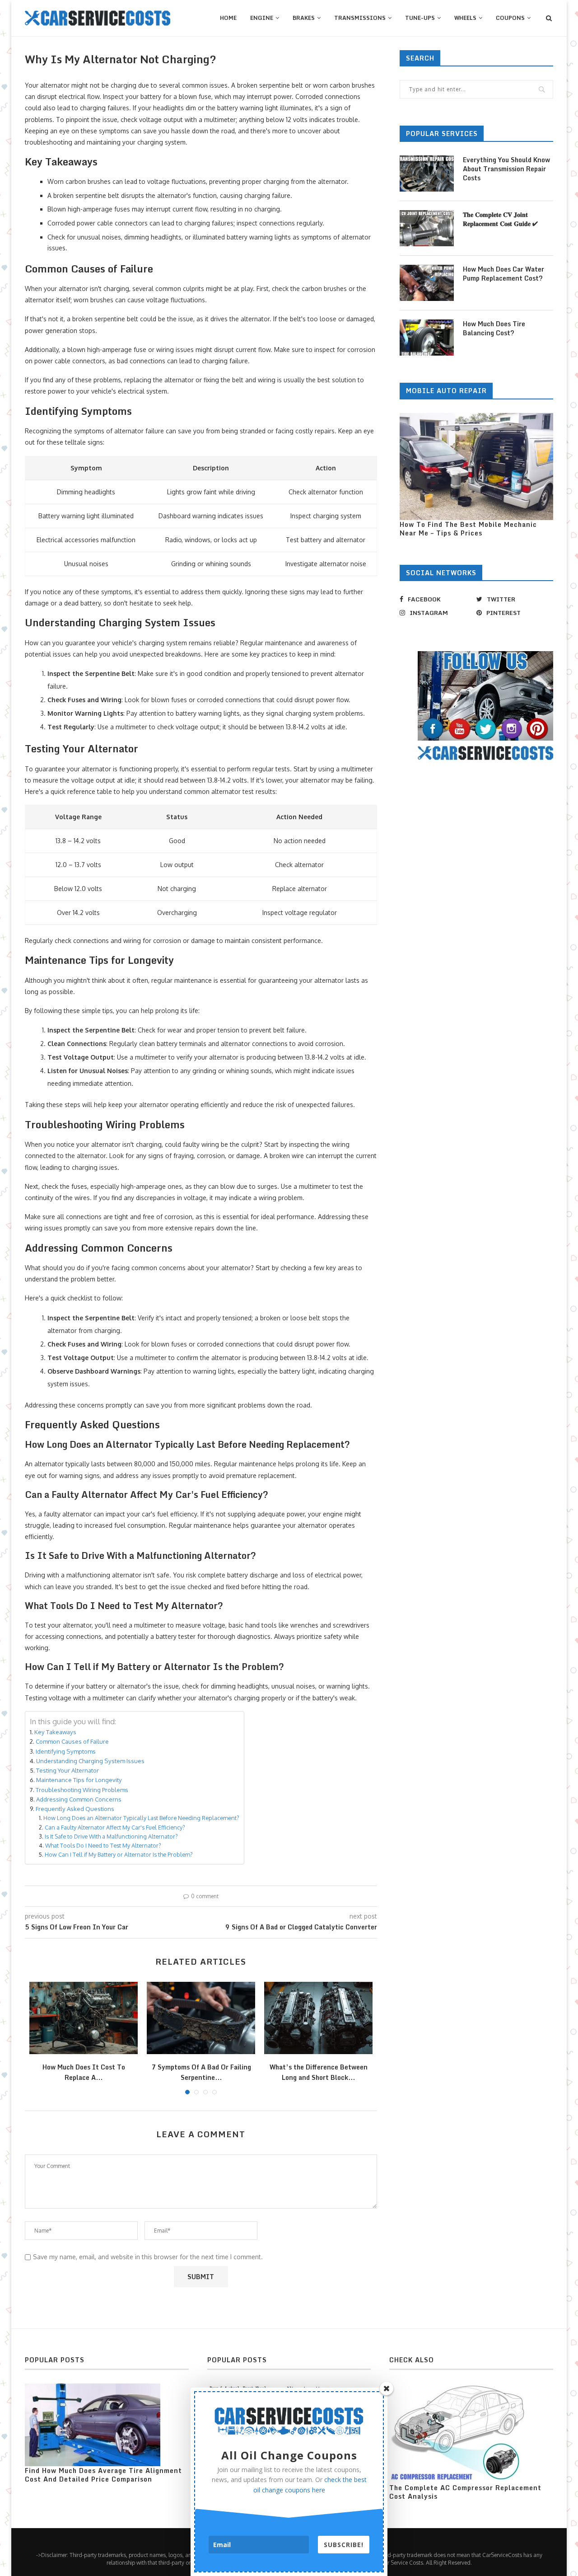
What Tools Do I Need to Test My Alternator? (103, 1845)
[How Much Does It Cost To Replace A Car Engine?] (84, 2018)
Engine (262, 18)
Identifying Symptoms (66, 1751)
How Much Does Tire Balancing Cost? (494, 328)
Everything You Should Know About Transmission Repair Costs (506, 169)
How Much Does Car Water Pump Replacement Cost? (503, 274)
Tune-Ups (420, 18)
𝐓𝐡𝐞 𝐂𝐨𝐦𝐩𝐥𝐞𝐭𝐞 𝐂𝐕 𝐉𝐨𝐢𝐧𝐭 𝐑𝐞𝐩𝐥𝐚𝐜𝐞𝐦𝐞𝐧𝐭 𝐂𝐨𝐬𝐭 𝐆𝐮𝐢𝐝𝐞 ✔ (500, 219)
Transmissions (360, 18)
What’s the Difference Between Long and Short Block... (319, 2072)
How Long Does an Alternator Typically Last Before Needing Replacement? (141, 1818)
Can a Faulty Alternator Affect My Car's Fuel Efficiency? (115, 1827)
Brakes (304, 18)
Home (228, 18)
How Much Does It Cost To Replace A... (84, 2072)
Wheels (465, 18)
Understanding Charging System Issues (90, 1761)
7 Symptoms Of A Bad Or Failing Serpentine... (201, 2072)
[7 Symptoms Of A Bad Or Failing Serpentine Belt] (201, 2018)
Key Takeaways (55, 1732)
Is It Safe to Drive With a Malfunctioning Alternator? (111, 1836)
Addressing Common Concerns (79, 1799)
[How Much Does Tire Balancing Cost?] (427, 338)
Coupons (510, 18)
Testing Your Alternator (68, 1770)
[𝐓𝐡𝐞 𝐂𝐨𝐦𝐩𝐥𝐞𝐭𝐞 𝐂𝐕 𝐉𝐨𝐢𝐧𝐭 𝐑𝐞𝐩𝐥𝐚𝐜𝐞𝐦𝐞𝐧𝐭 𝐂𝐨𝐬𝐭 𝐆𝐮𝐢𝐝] (427, 228)
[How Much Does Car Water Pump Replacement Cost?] (427, 283)
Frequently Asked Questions (75, 1809)
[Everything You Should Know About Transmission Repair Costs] (427, 174)
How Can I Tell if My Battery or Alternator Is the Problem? (119, 1854)
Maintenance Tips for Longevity (79, 1780)
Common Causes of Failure (72, 1741)
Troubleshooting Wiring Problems (82, 1790)
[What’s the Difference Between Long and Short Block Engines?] (318, 2018)
